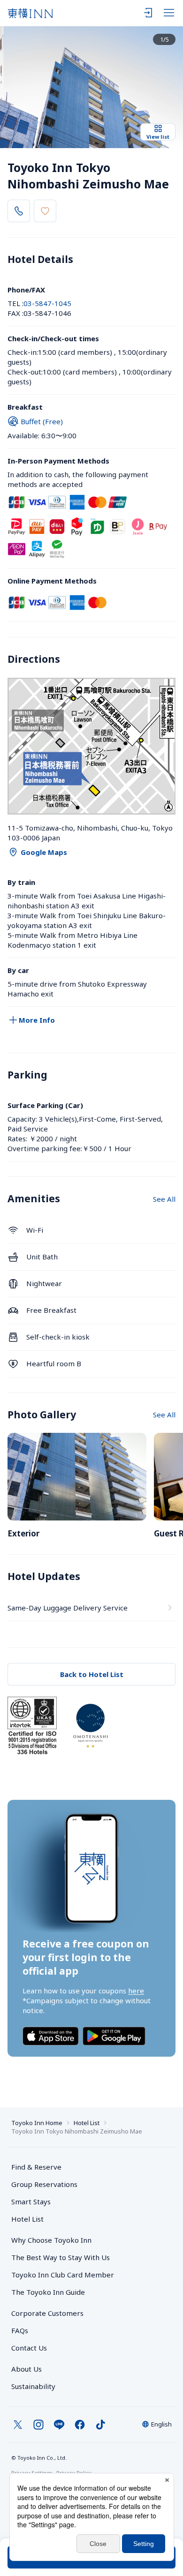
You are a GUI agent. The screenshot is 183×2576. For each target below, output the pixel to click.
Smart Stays (31, 2202)
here (136, 1991)
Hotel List (87, 2123)
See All (164, 1199)
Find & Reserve (36, 2167)
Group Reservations (44, 2184)
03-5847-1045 (47, 303)
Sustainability (33, 2386)
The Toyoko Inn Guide (48, 2292)
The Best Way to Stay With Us (61, 2257)
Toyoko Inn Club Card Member (63, 2275)
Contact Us (29, 2348)
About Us (27, 2369)
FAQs (20, 2330)
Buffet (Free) (42, 421)
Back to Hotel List (92, 1674)
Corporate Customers (51, 2313)
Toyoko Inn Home (37, 2123)
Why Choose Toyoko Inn (51, 2240)
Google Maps (44, 852)
